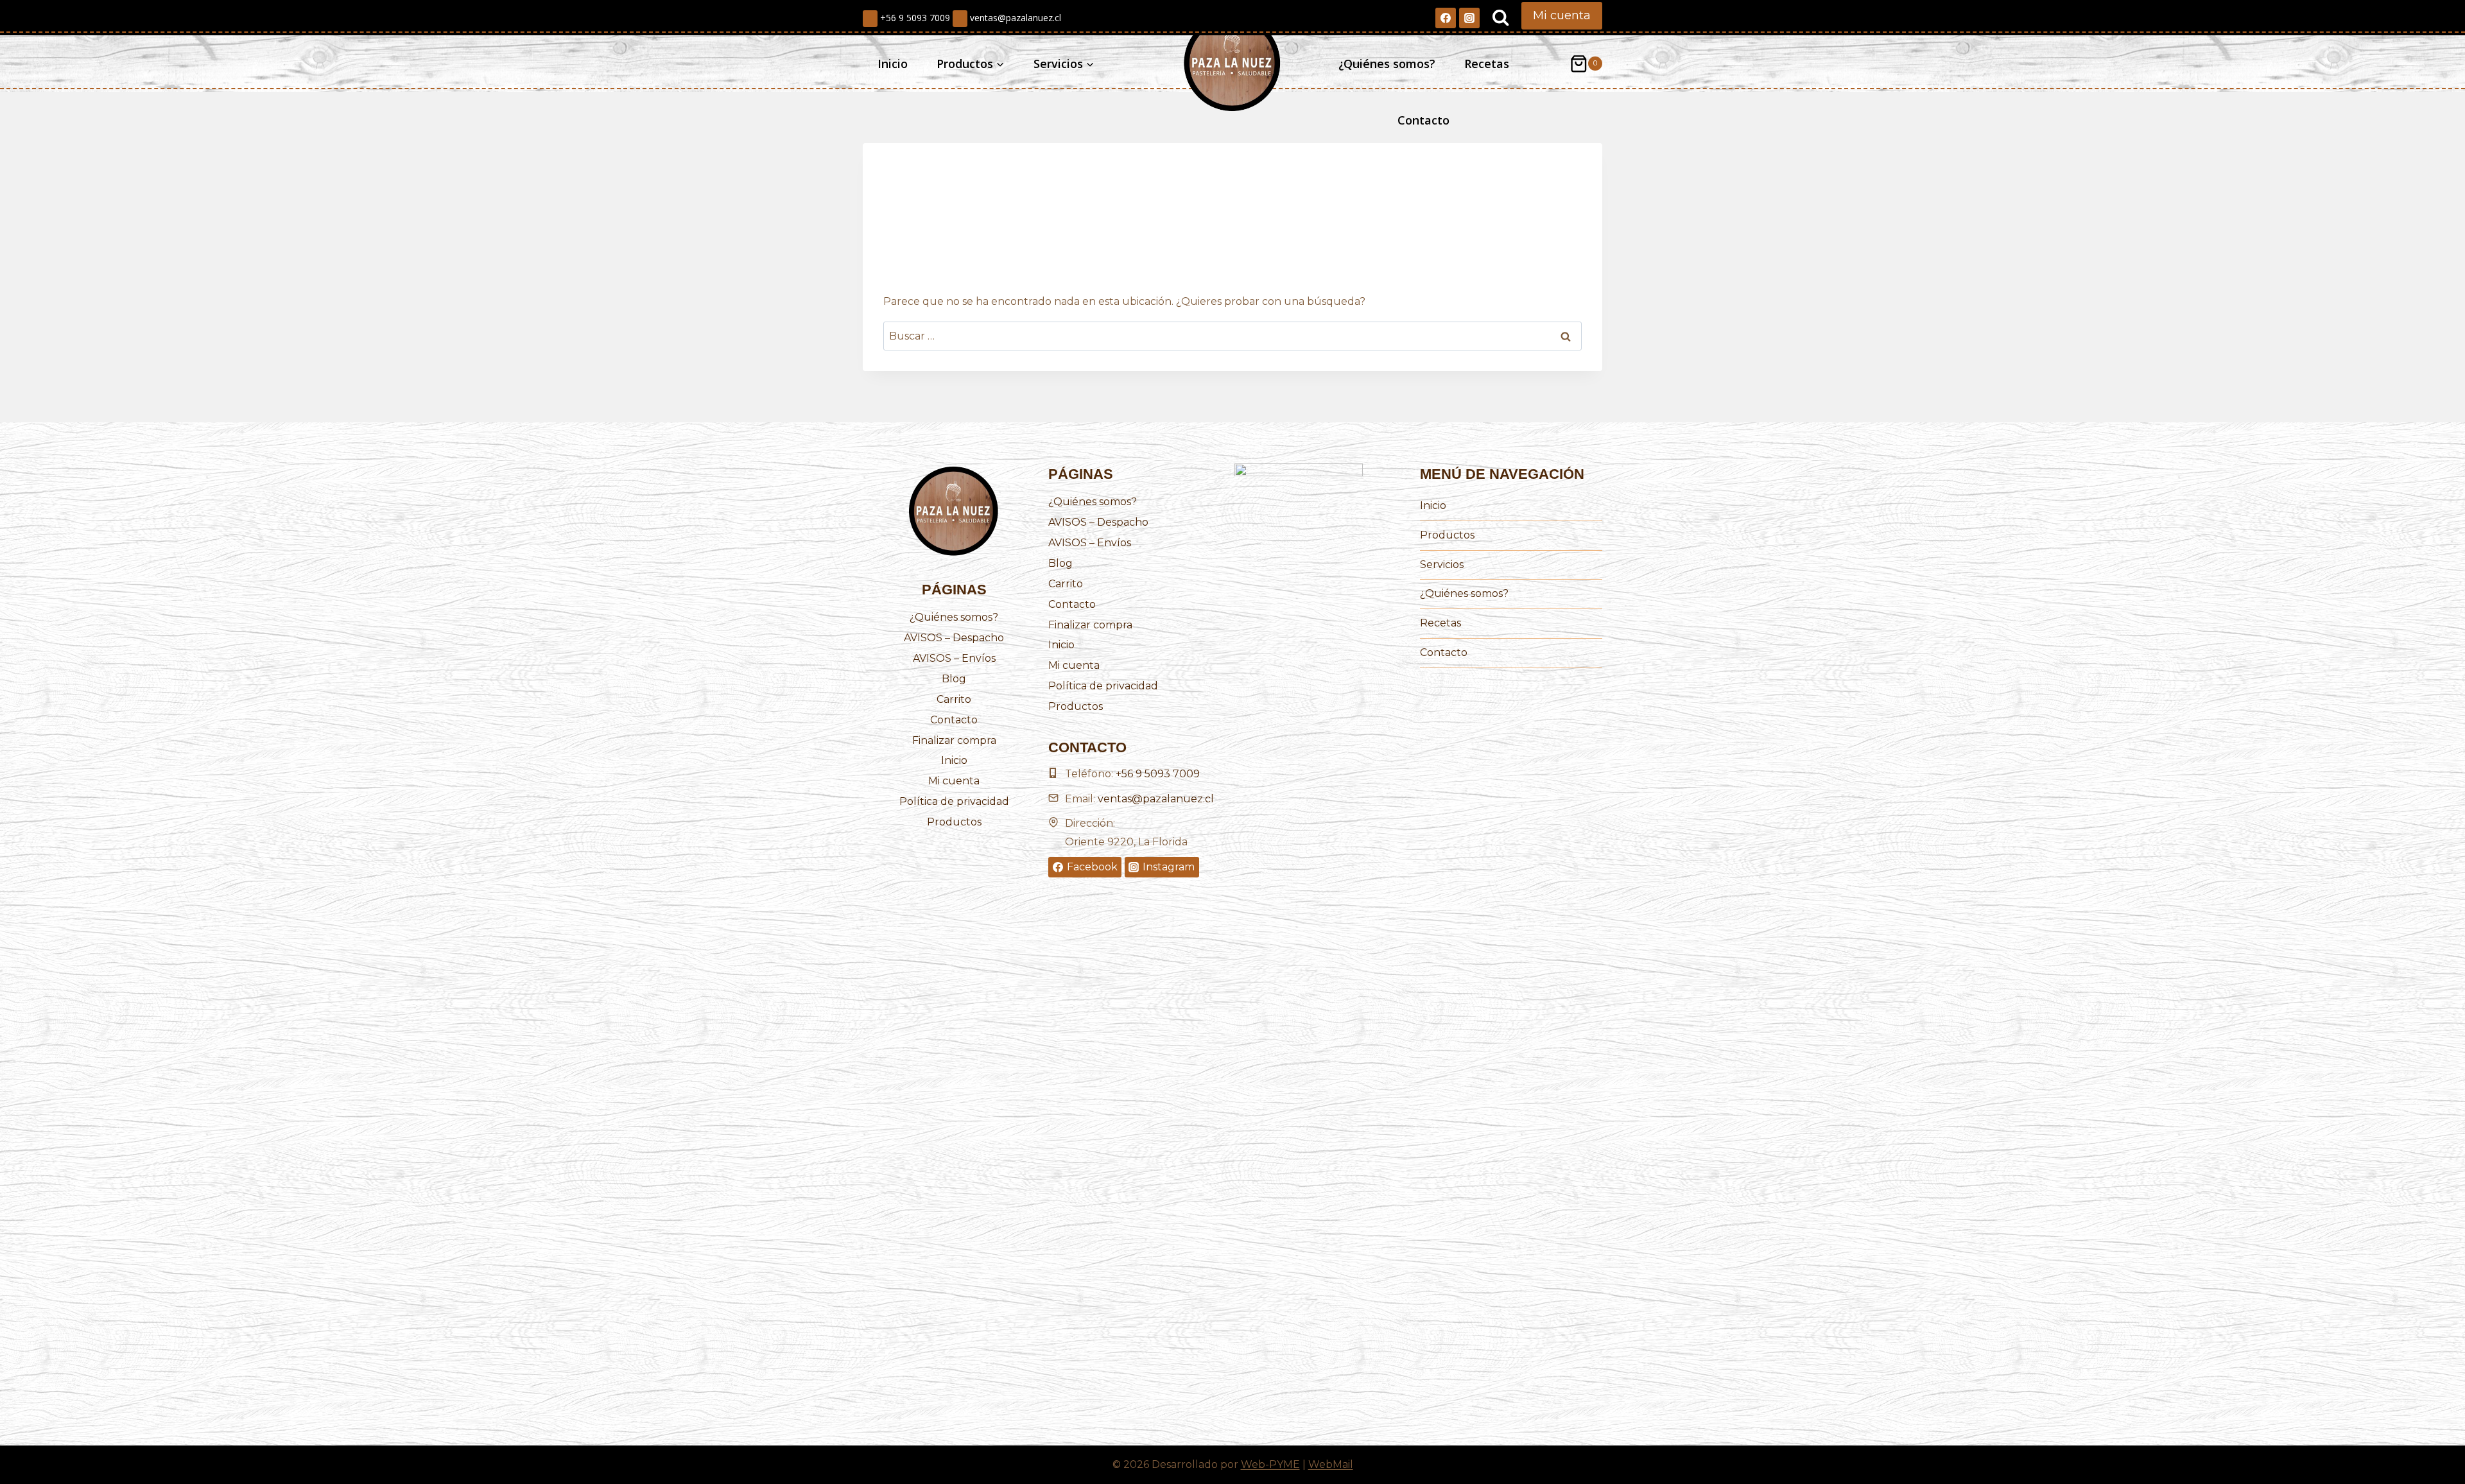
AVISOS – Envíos (954, 658)
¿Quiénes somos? (1387, 64)
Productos (954, 822)
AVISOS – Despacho (954, 638)
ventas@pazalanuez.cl (1014, 18)
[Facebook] (1446, 18)
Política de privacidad (954, 801)
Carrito (954, 699)
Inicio (893, 64)
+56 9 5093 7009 (914, 18)
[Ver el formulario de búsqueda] (1501, 18)
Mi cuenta (1562, 15)
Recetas (1487, 64)
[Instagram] (1469, 18)
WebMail (1331, 1464)
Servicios (1442, 565)
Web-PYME (1270, 1464)
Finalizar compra (954, 740)
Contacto (1423, 120)
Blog (954, 679)
